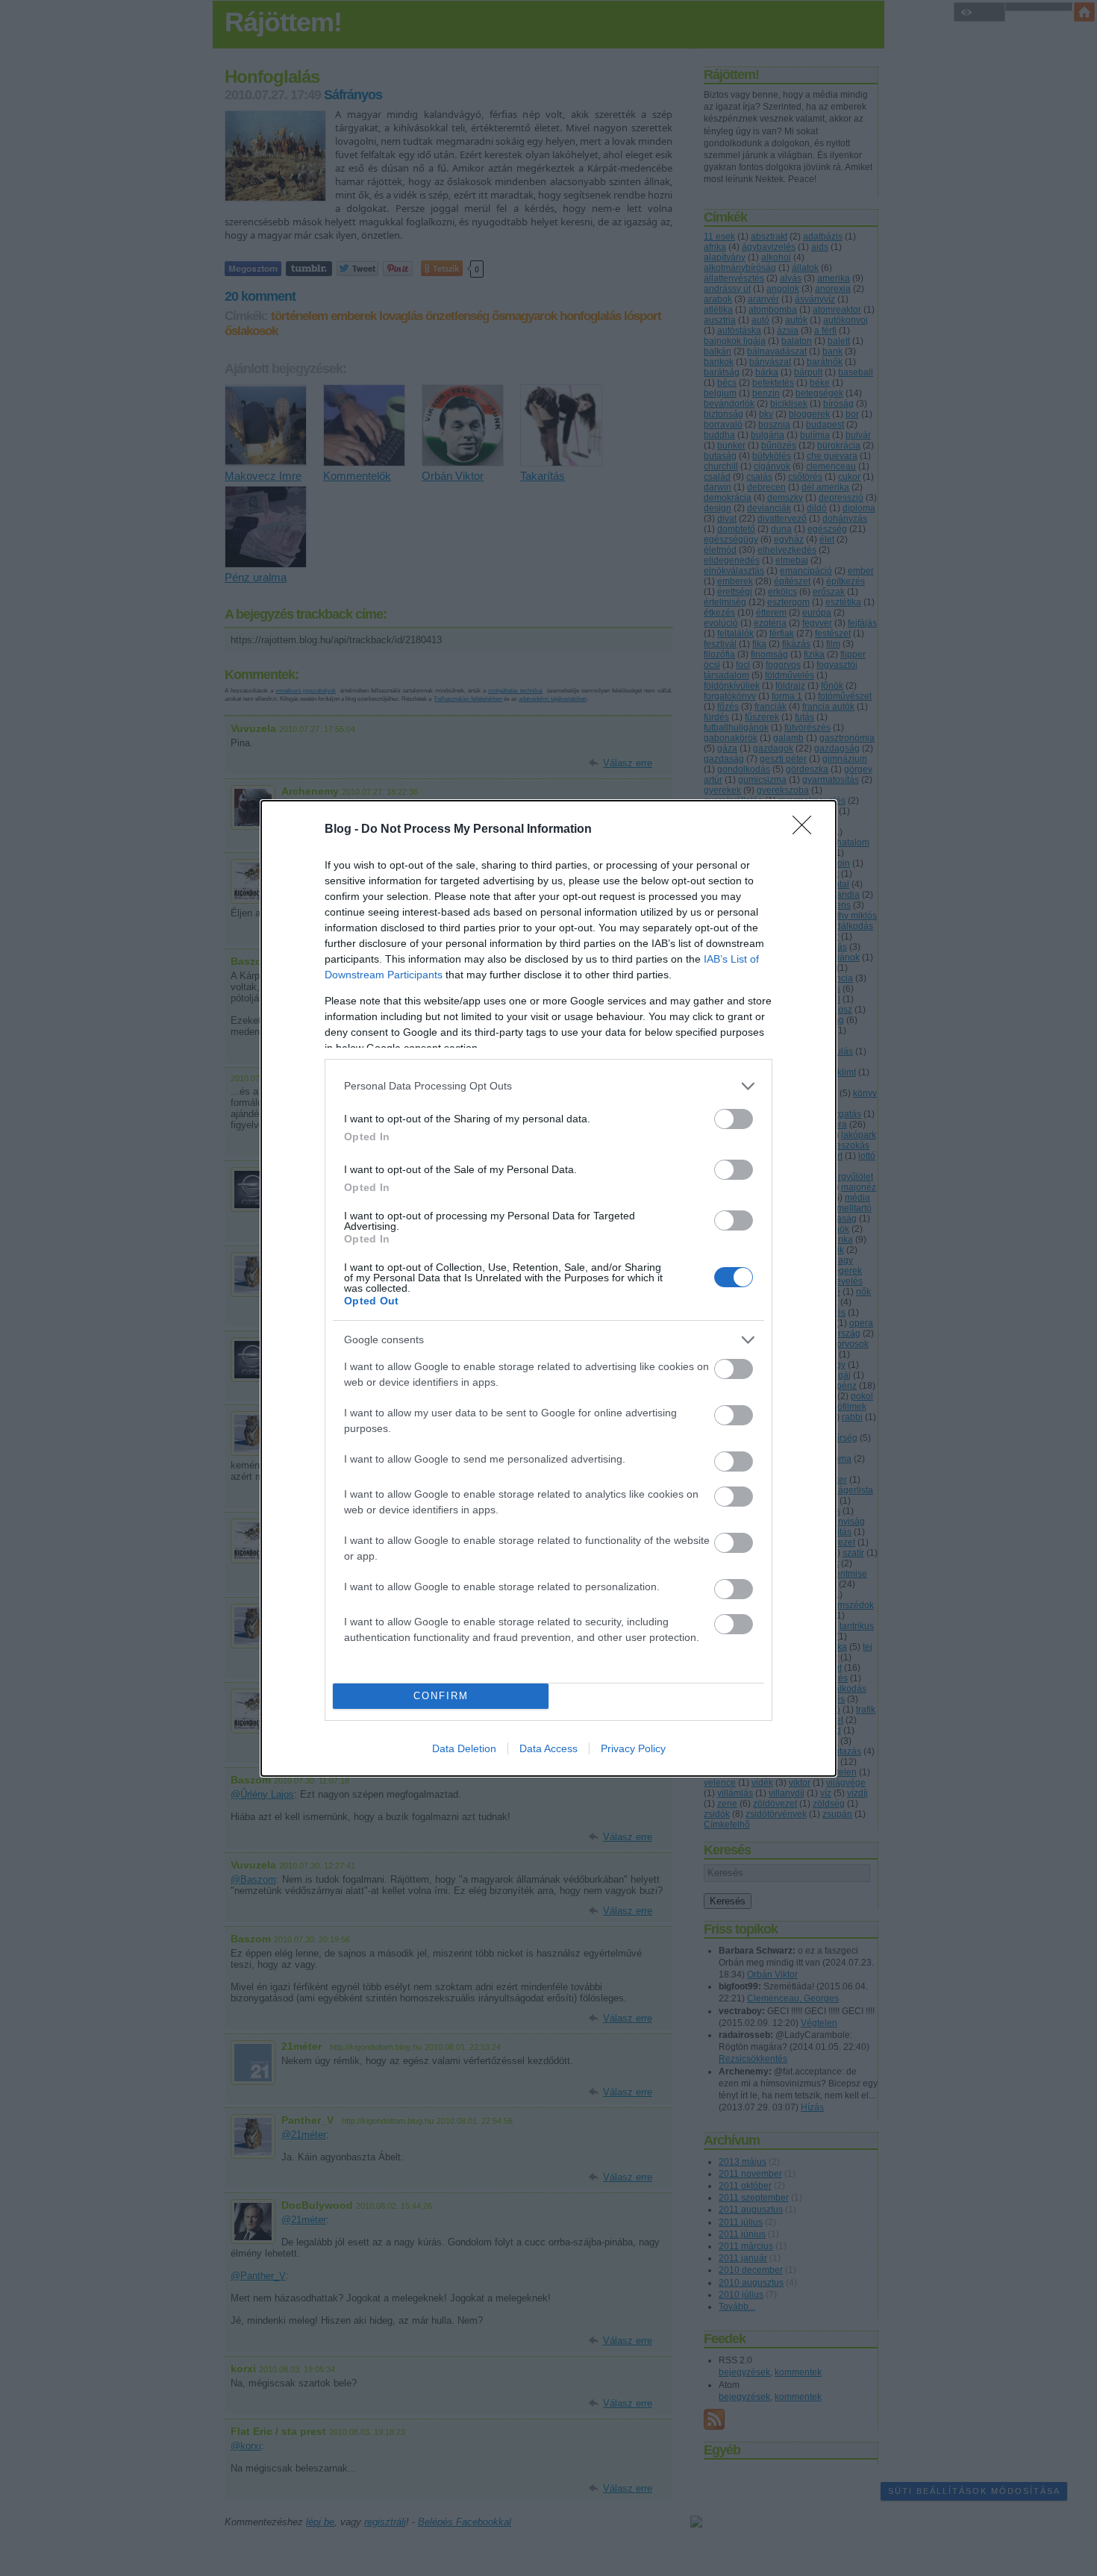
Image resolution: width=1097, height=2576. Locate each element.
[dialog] (548, 1288)
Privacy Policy (633, 1748)
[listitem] (548, 1086)
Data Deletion (464, 1748)
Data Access (548, 1748)
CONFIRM (441, 1696)
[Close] (807, 830)
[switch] (734, 1119)
